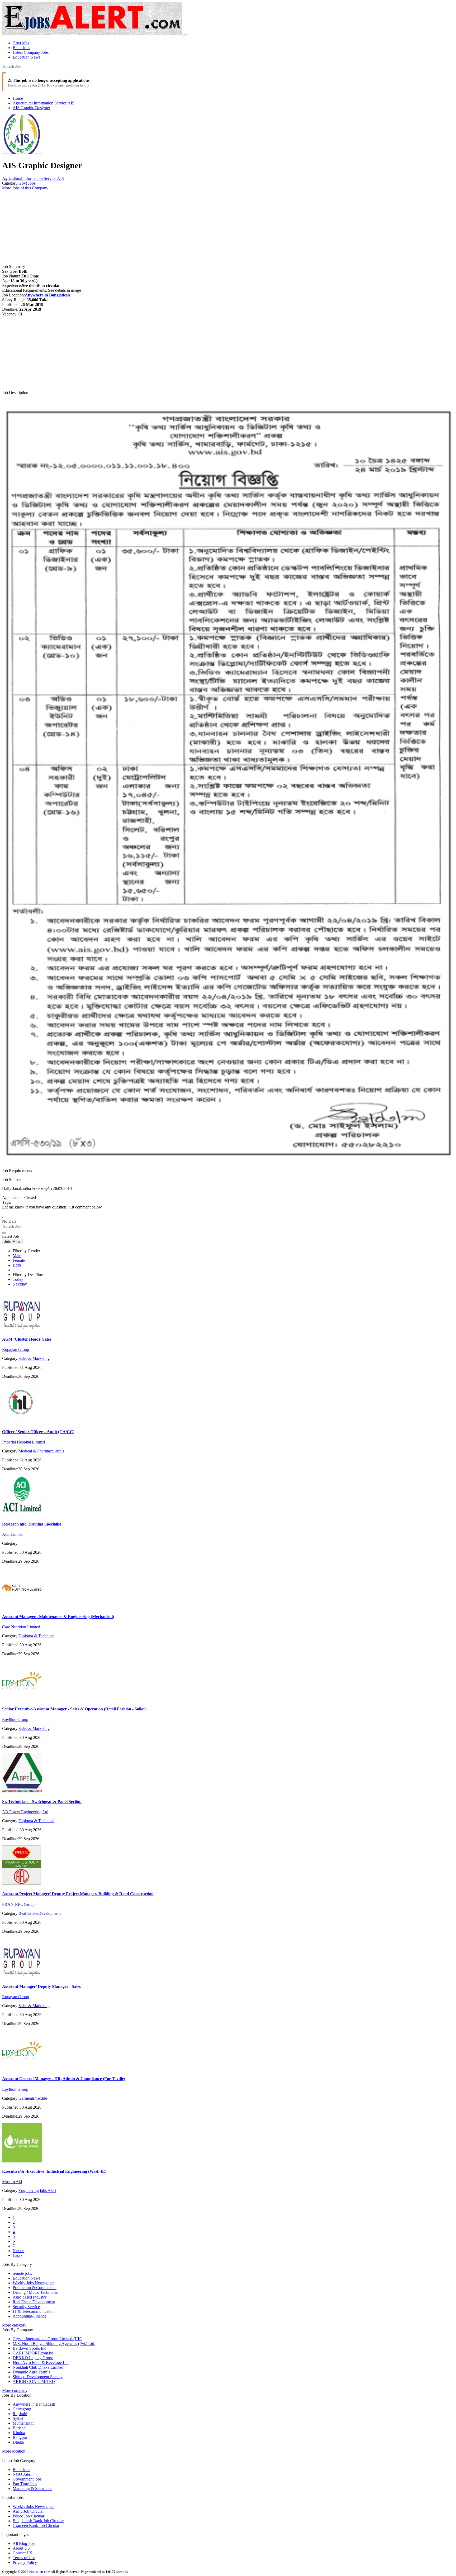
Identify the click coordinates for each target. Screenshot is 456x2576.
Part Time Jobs (25, 2484)
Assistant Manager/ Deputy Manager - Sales (41, 1986)
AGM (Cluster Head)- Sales (27, 1339)
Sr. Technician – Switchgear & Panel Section (42, 1802)
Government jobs (27, 2479)
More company (15, 2390)
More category (14, 2325)
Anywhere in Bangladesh (47, 295)
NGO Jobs (22, 2474)
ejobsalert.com (40, 2572)
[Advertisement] (160, 227)
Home (18, 98)
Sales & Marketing (34, 1358)
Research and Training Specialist (32, 1524)
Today (18, 1279)
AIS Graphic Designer (31, 108)
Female (19, 1260)
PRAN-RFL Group (18, 1904)
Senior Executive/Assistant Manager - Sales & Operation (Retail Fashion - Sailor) (74, 1709)
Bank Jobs (21, 48)
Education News (27, 57)
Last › (17, 2255)
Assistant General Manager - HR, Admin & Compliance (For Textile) (64, 2079)
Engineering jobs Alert (37, 2191)
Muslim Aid (12, 2182)
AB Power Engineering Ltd (25, 1812)
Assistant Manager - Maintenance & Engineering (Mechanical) (58, 1617)
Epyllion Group (15, 1719)
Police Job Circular (28, 2516)
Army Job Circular (28, 2511)
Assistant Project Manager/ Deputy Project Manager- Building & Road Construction (78, 1894)
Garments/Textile (33, 2098)
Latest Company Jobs (31, 52)
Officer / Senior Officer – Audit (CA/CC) (38, 1432)
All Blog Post (24, 2543)
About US (21, 2548)
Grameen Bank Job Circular (36, 2525)
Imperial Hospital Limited (23, 1442)
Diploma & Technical (36, 1636)
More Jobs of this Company (25, 188)
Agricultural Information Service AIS (44, 103)
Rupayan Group (16, 1349)
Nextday (20, 1284)
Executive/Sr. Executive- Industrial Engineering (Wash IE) (54, 2171)
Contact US (22, 2553)
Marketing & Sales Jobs (32, 2489)
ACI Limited (13, 1534)
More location (14, 2451)
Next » (18, 2251)
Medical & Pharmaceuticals (41, 1451)
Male (17, 1256)
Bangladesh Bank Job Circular (38, 2521)
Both (17, 1265)
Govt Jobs (27, 183)
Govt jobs (21, 43)
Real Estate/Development (40, 1913)
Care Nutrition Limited (21, 1627)
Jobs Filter (12, 1242)
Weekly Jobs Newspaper (33, 2507)
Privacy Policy (25, 2562)
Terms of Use (24, 2558)
